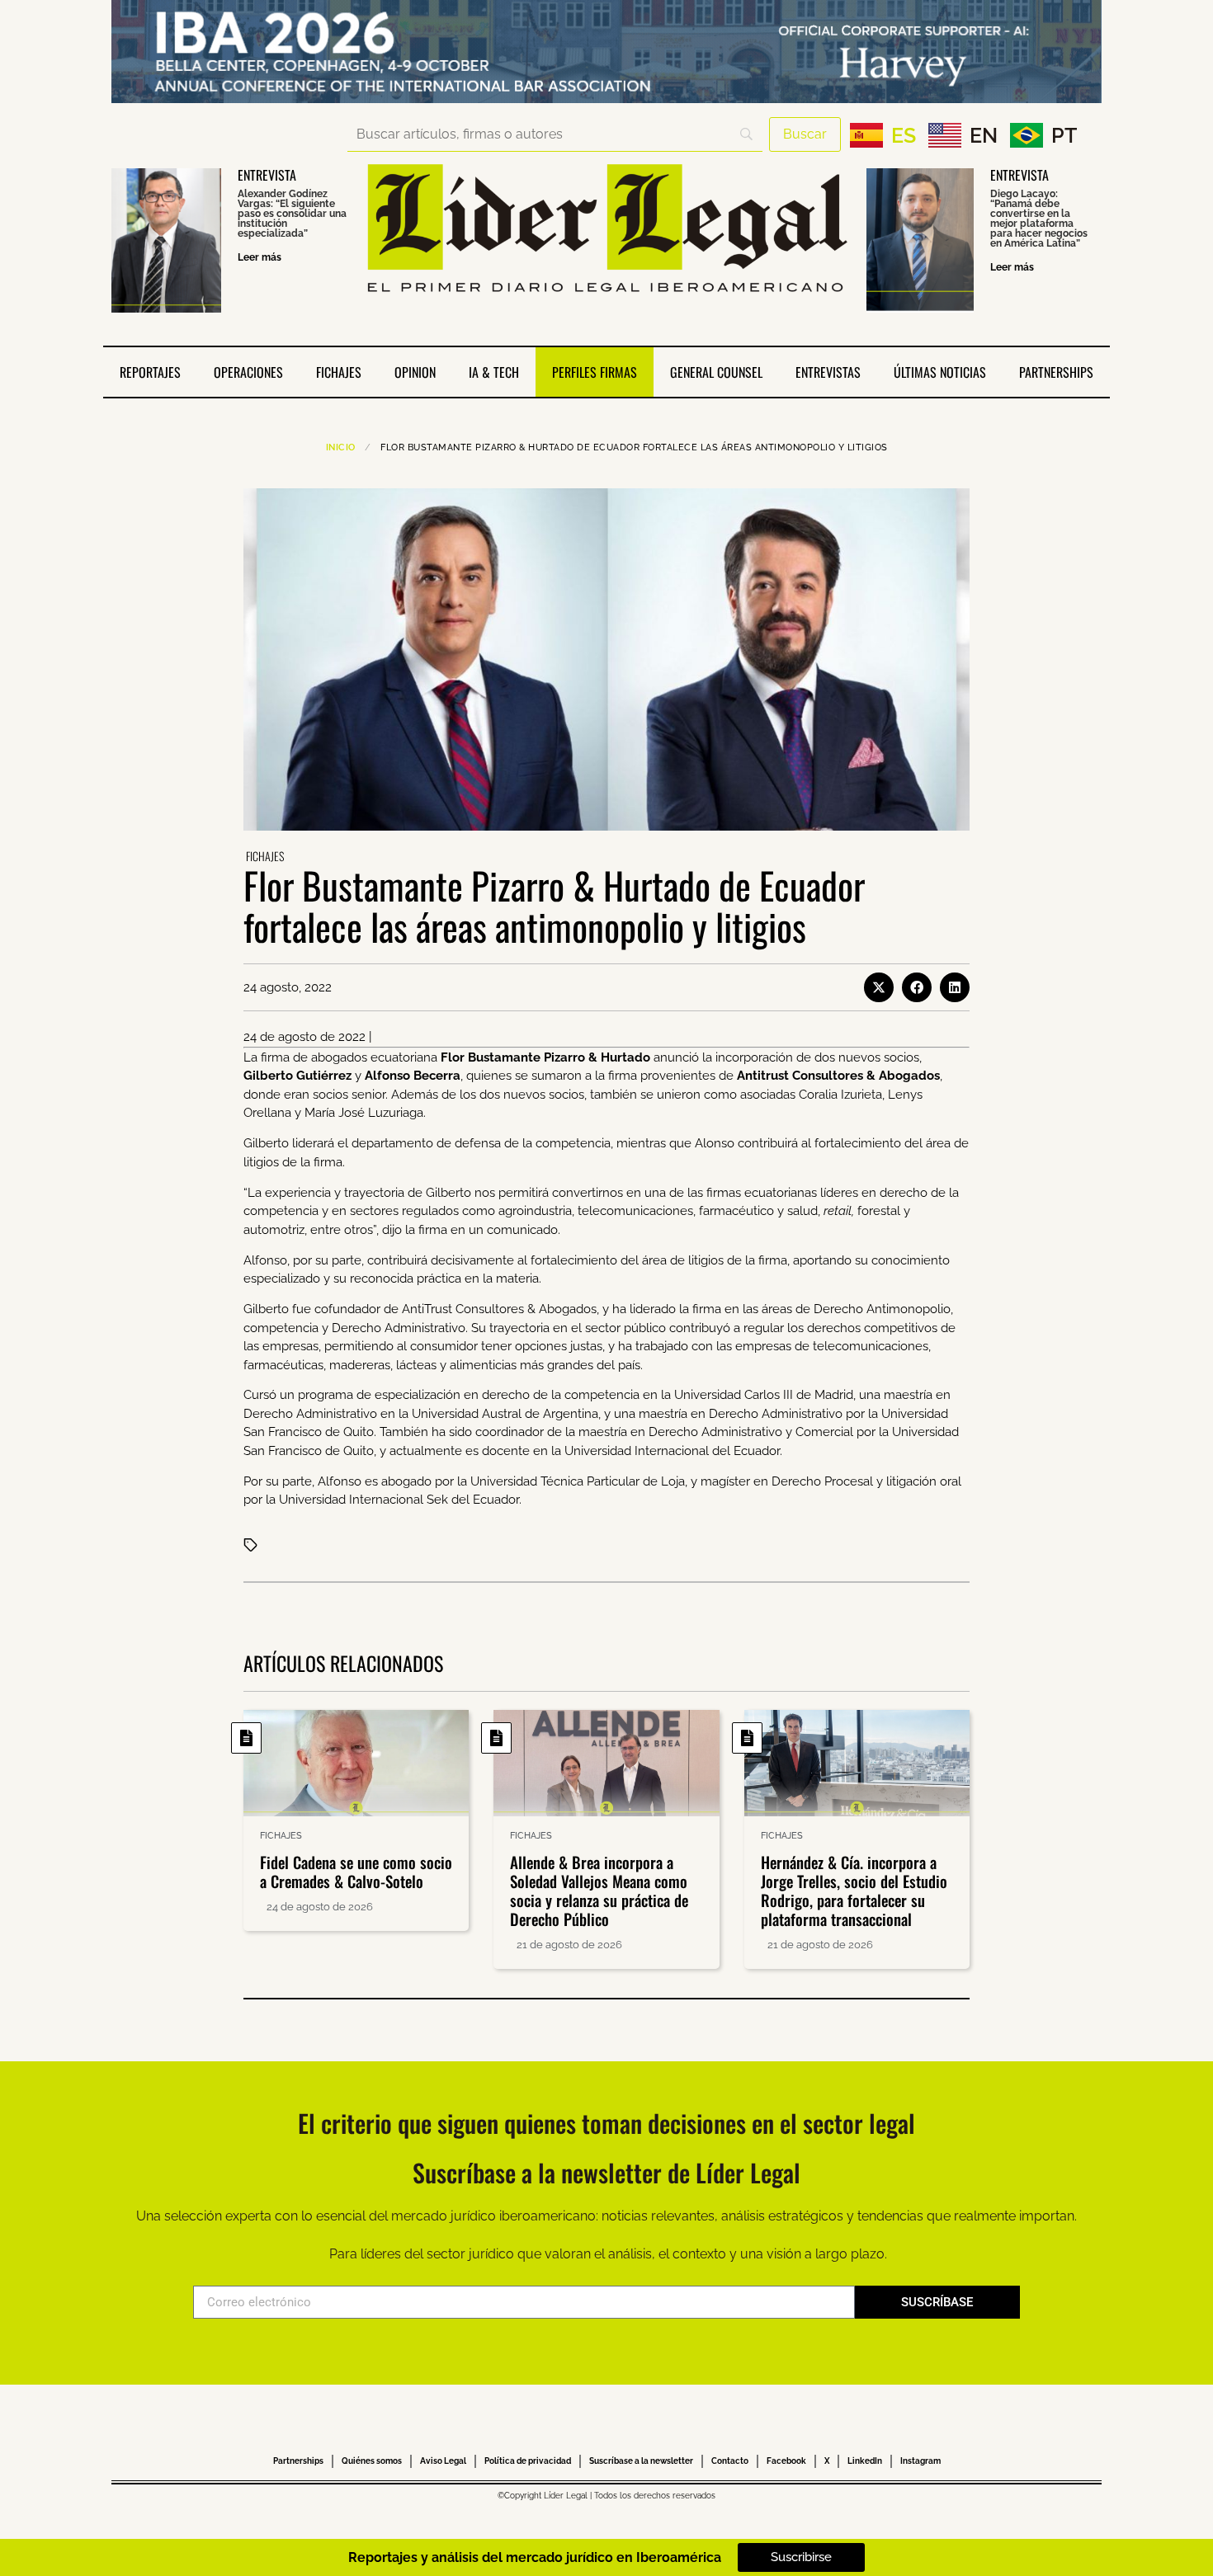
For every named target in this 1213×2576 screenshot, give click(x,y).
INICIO (341, 447)
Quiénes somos (372, 2461)
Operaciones (248, 372)
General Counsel (716, 372)
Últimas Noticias (940, 372)
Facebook (786, 2461)
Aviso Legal (443, 2461)
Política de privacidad (528, 2461)
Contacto (730, 2461)
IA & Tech (494, 372)
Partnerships (1056, 372)
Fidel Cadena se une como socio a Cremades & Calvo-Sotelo (356, 1871)
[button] (879, 987)
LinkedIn (865, 2461)
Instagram (920, 2461)
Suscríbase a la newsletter (641, 2461)
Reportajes (150, 372)
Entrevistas (828, 372)
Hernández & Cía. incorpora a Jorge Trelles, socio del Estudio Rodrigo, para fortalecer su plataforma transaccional (854, 1890)
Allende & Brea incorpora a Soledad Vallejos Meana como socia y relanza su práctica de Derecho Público (599, 1890)
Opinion (415, 372)
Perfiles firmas (595, 372)
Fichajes (339, 372)
